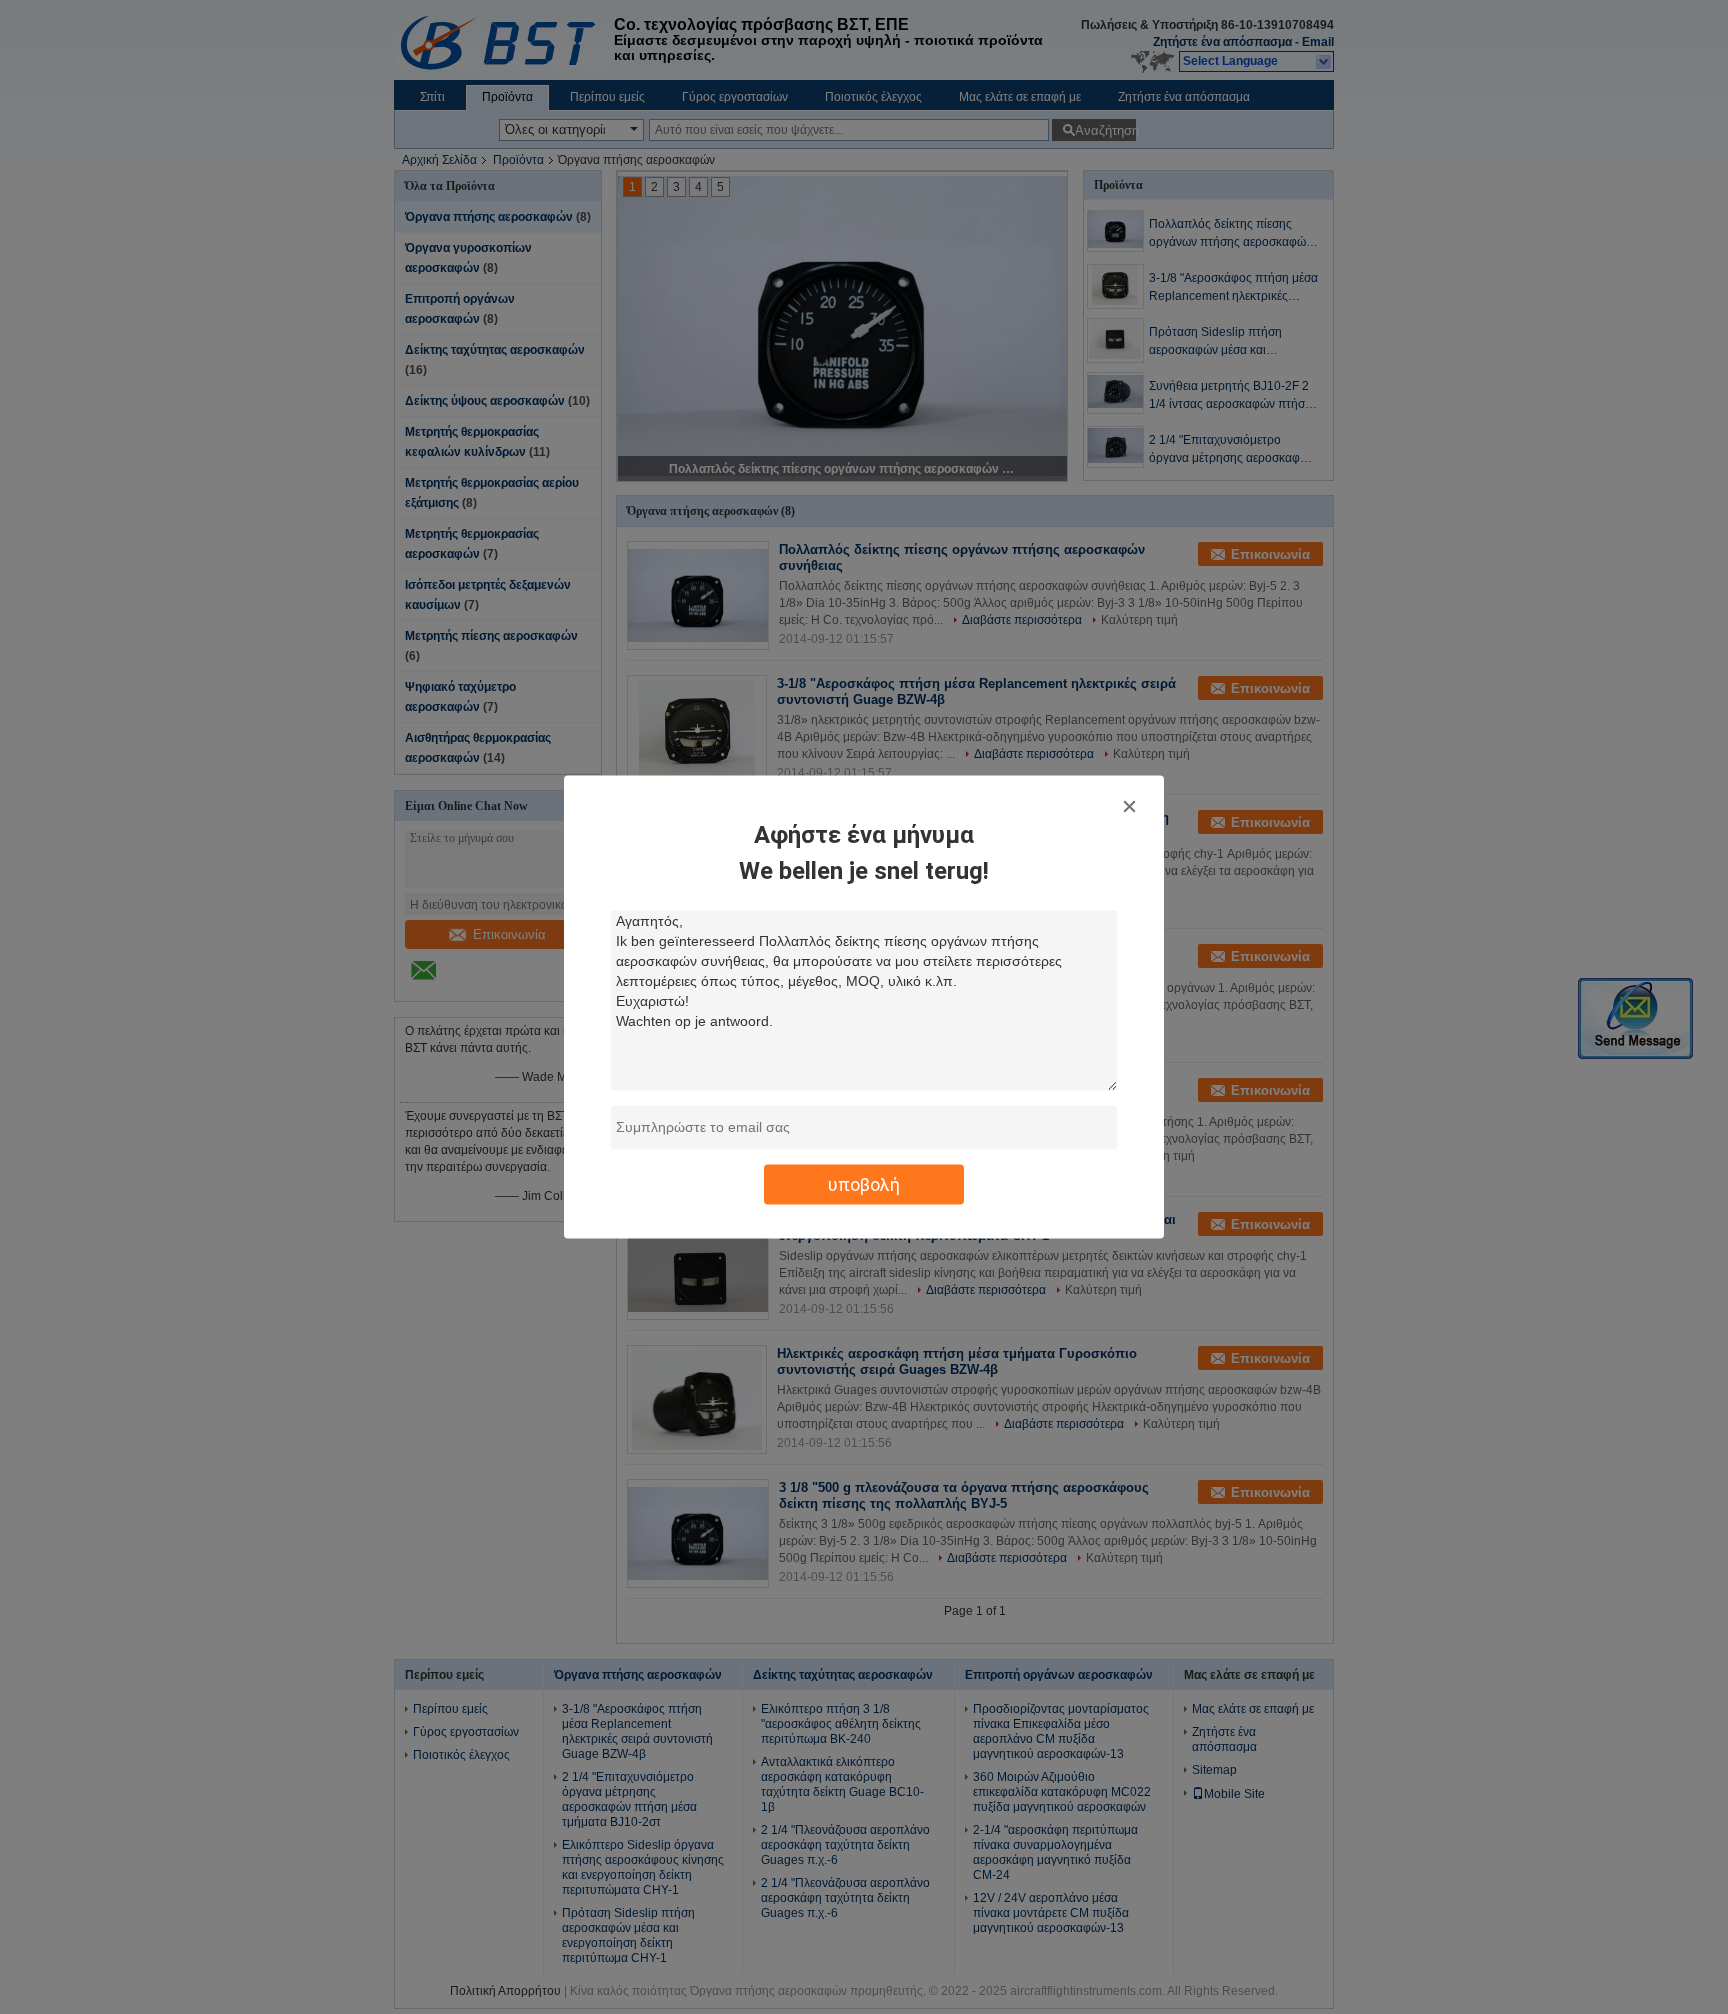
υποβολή (864, 1184)
